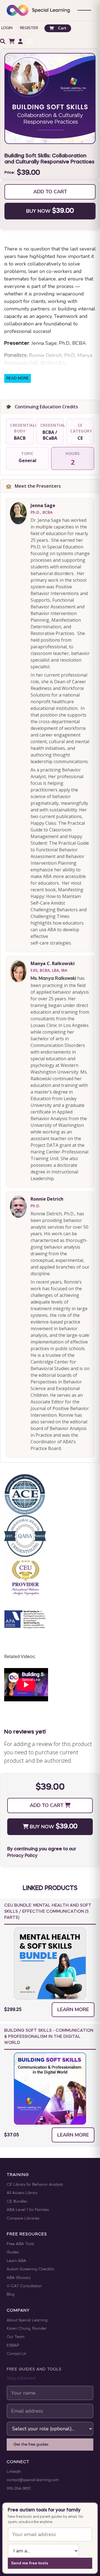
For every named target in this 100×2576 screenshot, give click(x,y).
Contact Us (16, 2354)
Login (7, 28)
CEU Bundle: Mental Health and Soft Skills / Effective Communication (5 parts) (48, 1912)
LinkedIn (14, 2472)
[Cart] (12, 41)
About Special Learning (27, 2320)
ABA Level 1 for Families (28, 2210)
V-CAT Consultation (24, 2286)
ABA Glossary (19, 2278)
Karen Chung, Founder (27, 2329)
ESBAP (13, 2346)
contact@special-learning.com (33, 2480)
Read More (17, 378)
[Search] (3, 41)
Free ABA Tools (20, 2244)
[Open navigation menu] (84, 10)
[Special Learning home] (38, 10)
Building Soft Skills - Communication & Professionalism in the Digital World (49, 2037)
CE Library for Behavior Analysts (35, 2185)
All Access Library (22, 2193)
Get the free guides (31, 2445)
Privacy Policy (22, 1856)
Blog (11, 2295)
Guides (13, 2252)
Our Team (16, 2337)
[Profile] (20, 41)
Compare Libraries (23, 2219)
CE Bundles (17, 2202)
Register (29, 28)
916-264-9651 (19, 2489)
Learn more (73, 2010)
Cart (62, 28)
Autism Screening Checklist (30, 2269)
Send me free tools (30, 2563)
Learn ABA (16, 2261)
